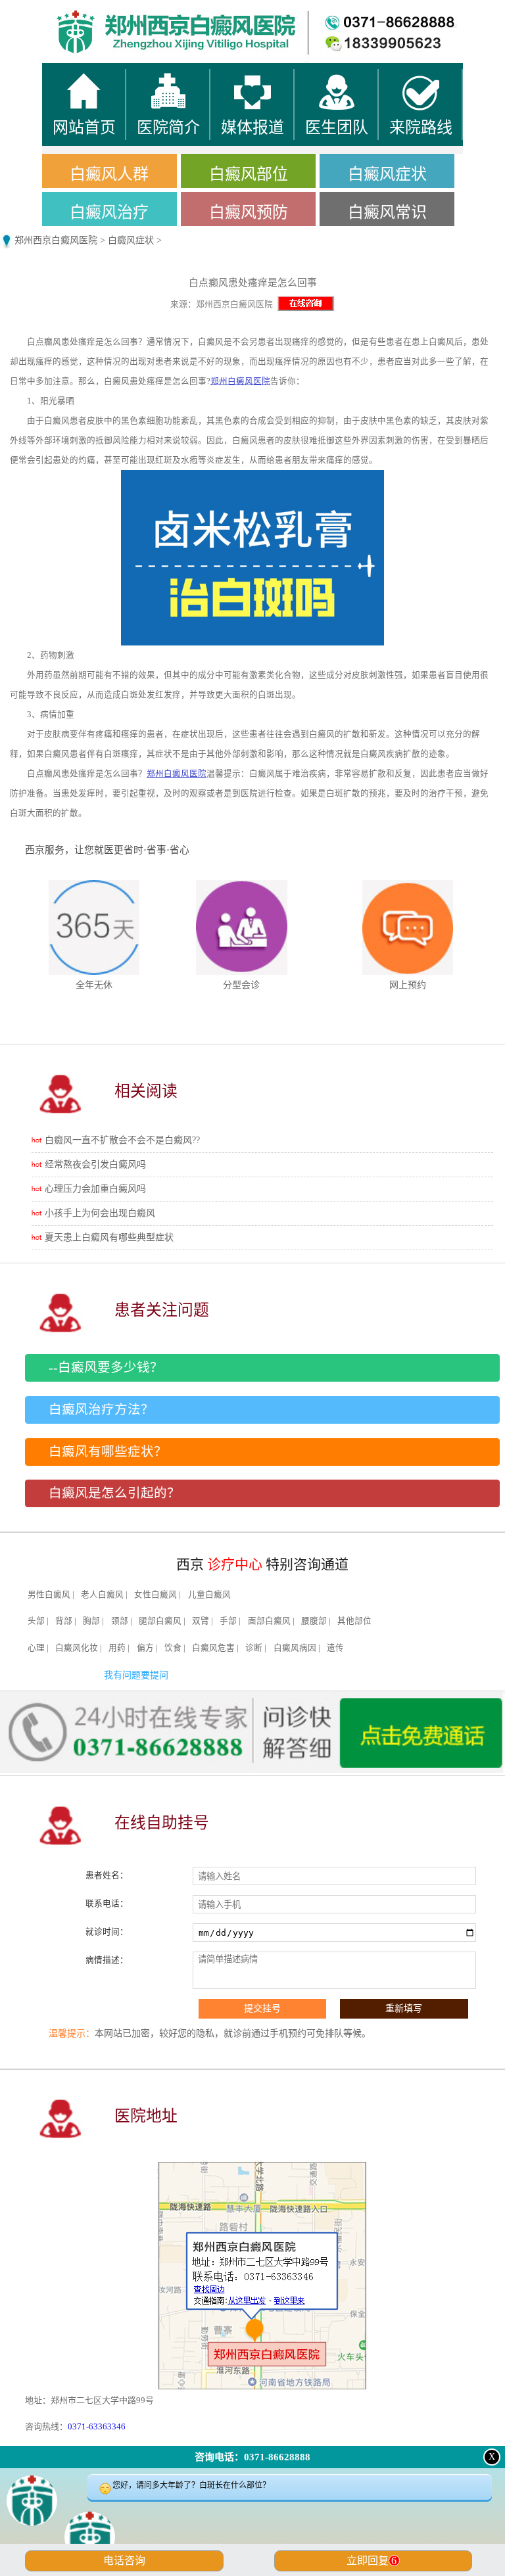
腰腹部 (314, 1621)
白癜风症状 (387, 174)
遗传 (335, 1648)
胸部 (91, 1621)
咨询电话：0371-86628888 (252, 2457)
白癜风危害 (213, 1648)
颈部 (120, 1621)
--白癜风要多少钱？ (106, 1368)
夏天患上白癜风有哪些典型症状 (109, 1237)
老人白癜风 (102, 1595)
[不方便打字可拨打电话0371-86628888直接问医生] (252, 2526)
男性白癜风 (49, 1595)
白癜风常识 (387, 212)
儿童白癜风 (209, 1595)
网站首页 (63, 13)
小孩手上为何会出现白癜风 (100, 1213)
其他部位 (354, 1621)
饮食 (173, 1648)
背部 (64, 1621)
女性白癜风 (156, 1595)
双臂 (201, 1621)
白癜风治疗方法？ (101, 1410)
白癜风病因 (295, 1648)
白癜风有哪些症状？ (108, 1452)
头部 (36, 1621)
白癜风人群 (109, 174)
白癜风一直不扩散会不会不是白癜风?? (122, 1140)
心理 (36, 1648)
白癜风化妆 (77, 1648)
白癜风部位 (249, 174)
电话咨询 (124, 2561)
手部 (228, 1621)
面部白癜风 (269, 1621)
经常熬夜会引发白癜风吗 (95, 1164)
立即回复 (372, 2561)
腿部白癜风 (160, 1621)
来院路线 (442, 13)
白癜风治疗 (109, 212)
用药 (117, 1648)
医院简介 (189, 13)
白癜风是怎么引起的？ (114, 1493)
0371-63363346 (97, 2426)
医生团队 (316, 13)
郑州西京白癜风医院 (56, 240)
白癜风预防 (249, 212)
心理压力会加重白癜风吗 (95, 1189)
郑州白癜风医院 (240, 381)
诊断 (254, 1648)
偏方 (145, 1648)
